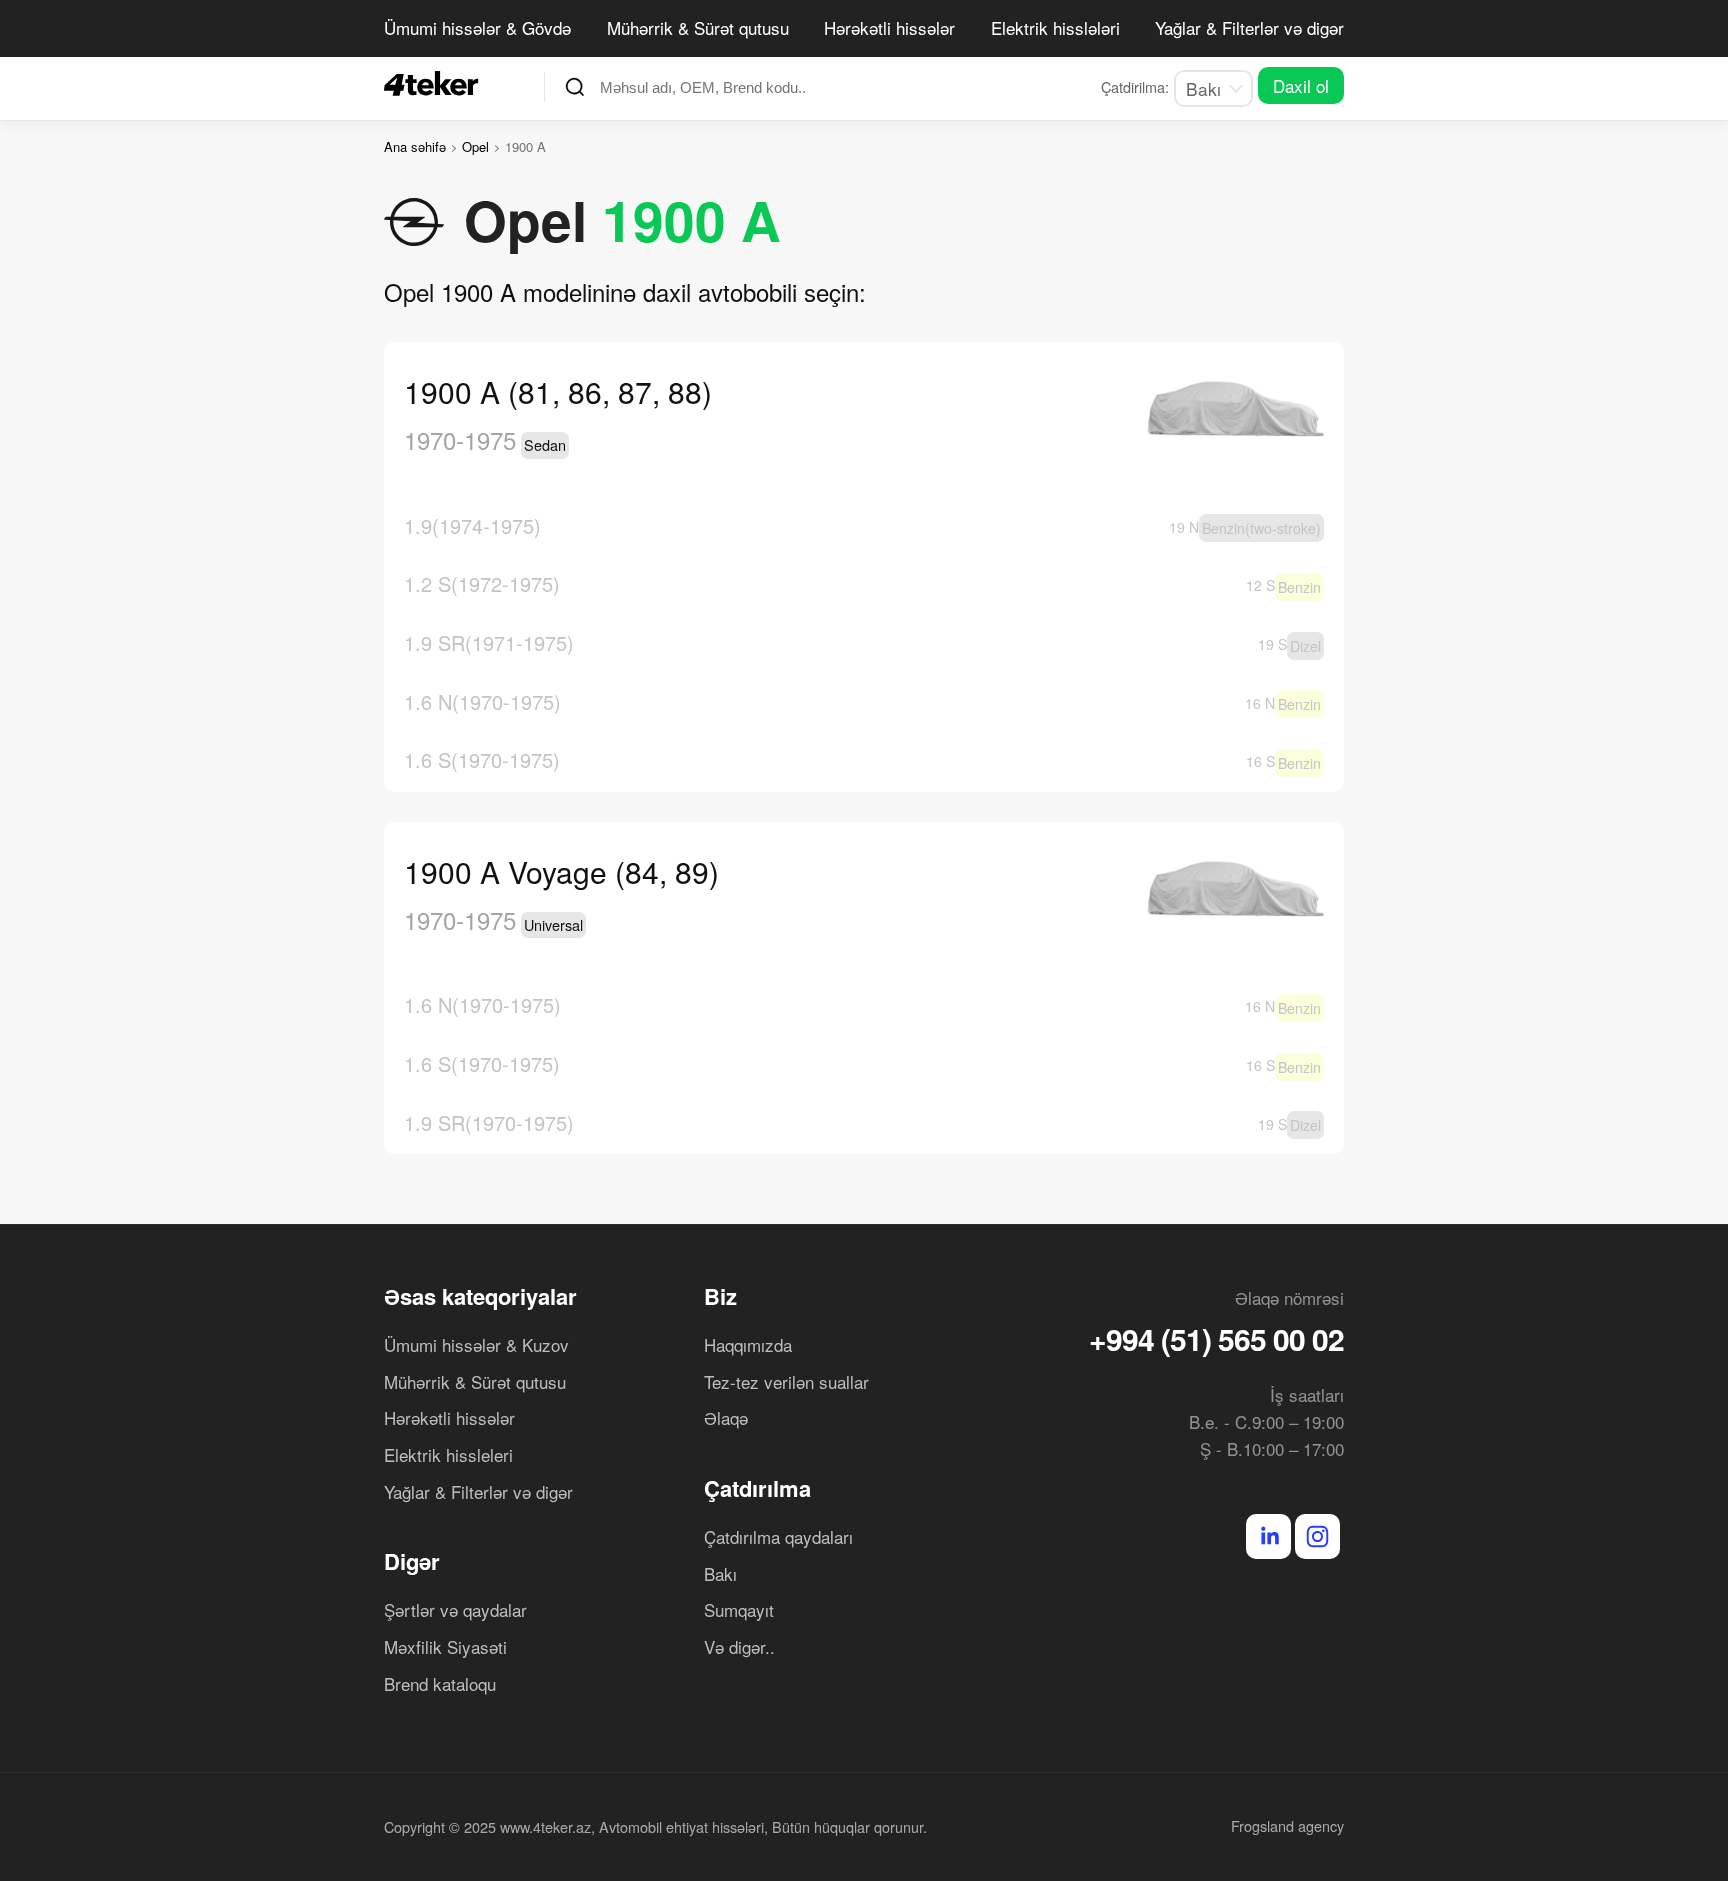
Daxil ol (1301, 85)
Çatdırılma (757, 1488)
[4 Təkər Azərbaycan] (437, 83)
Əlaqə (726, 1417)
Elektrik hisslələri (1055, 27)
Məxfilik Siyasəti (445, 1646)
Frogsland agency (1287, 1825)
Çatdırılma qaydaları (778, 1536)
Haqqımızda (748, 1344)
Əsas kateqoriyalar (480, 1296)
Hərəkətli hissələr (889, 27)
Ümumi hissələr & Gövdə (477, 27)
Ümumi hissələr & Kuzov (476, 1344)
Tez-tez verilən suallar (786, 1381)
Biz (720, 1296)
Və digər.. (739, 1646)
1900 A (691, 219)
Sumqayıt (739, 1609)
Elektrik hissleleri (448, 1454)
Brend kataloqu (440, 1683)
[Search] (575, 87)
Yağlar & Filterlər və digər (1249, 27)
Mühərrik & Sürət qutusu (698, 27)
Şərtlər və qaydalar (455, 1609)
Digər (412, 1561)
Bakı (720, 1573)
